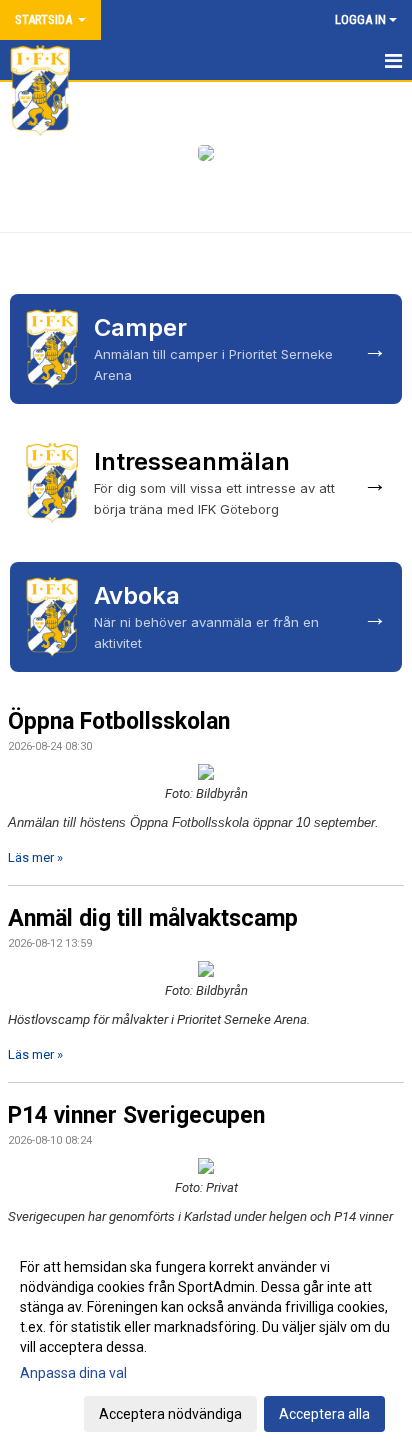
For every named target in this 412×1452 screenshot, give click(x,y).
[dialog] (206, 1339)
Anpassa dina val (73, 1373)
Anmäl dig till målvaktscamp (153, 918)
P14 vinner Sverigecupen (136, 1115)
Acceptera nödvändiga (170, 1414)
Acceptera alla (324, 1414)
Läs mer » (35, 857)
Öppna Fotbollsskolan (119, 721)
